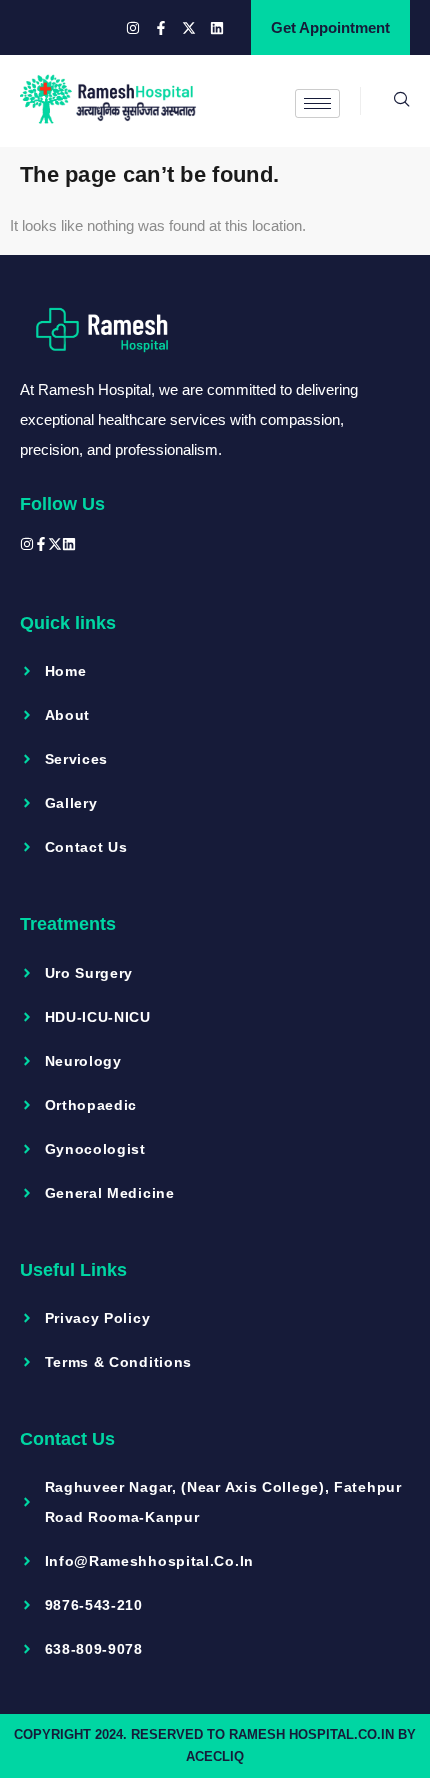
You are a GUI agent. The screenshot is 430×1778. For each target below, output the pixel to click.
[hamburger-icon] (317, 103)
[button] (385, 101)
